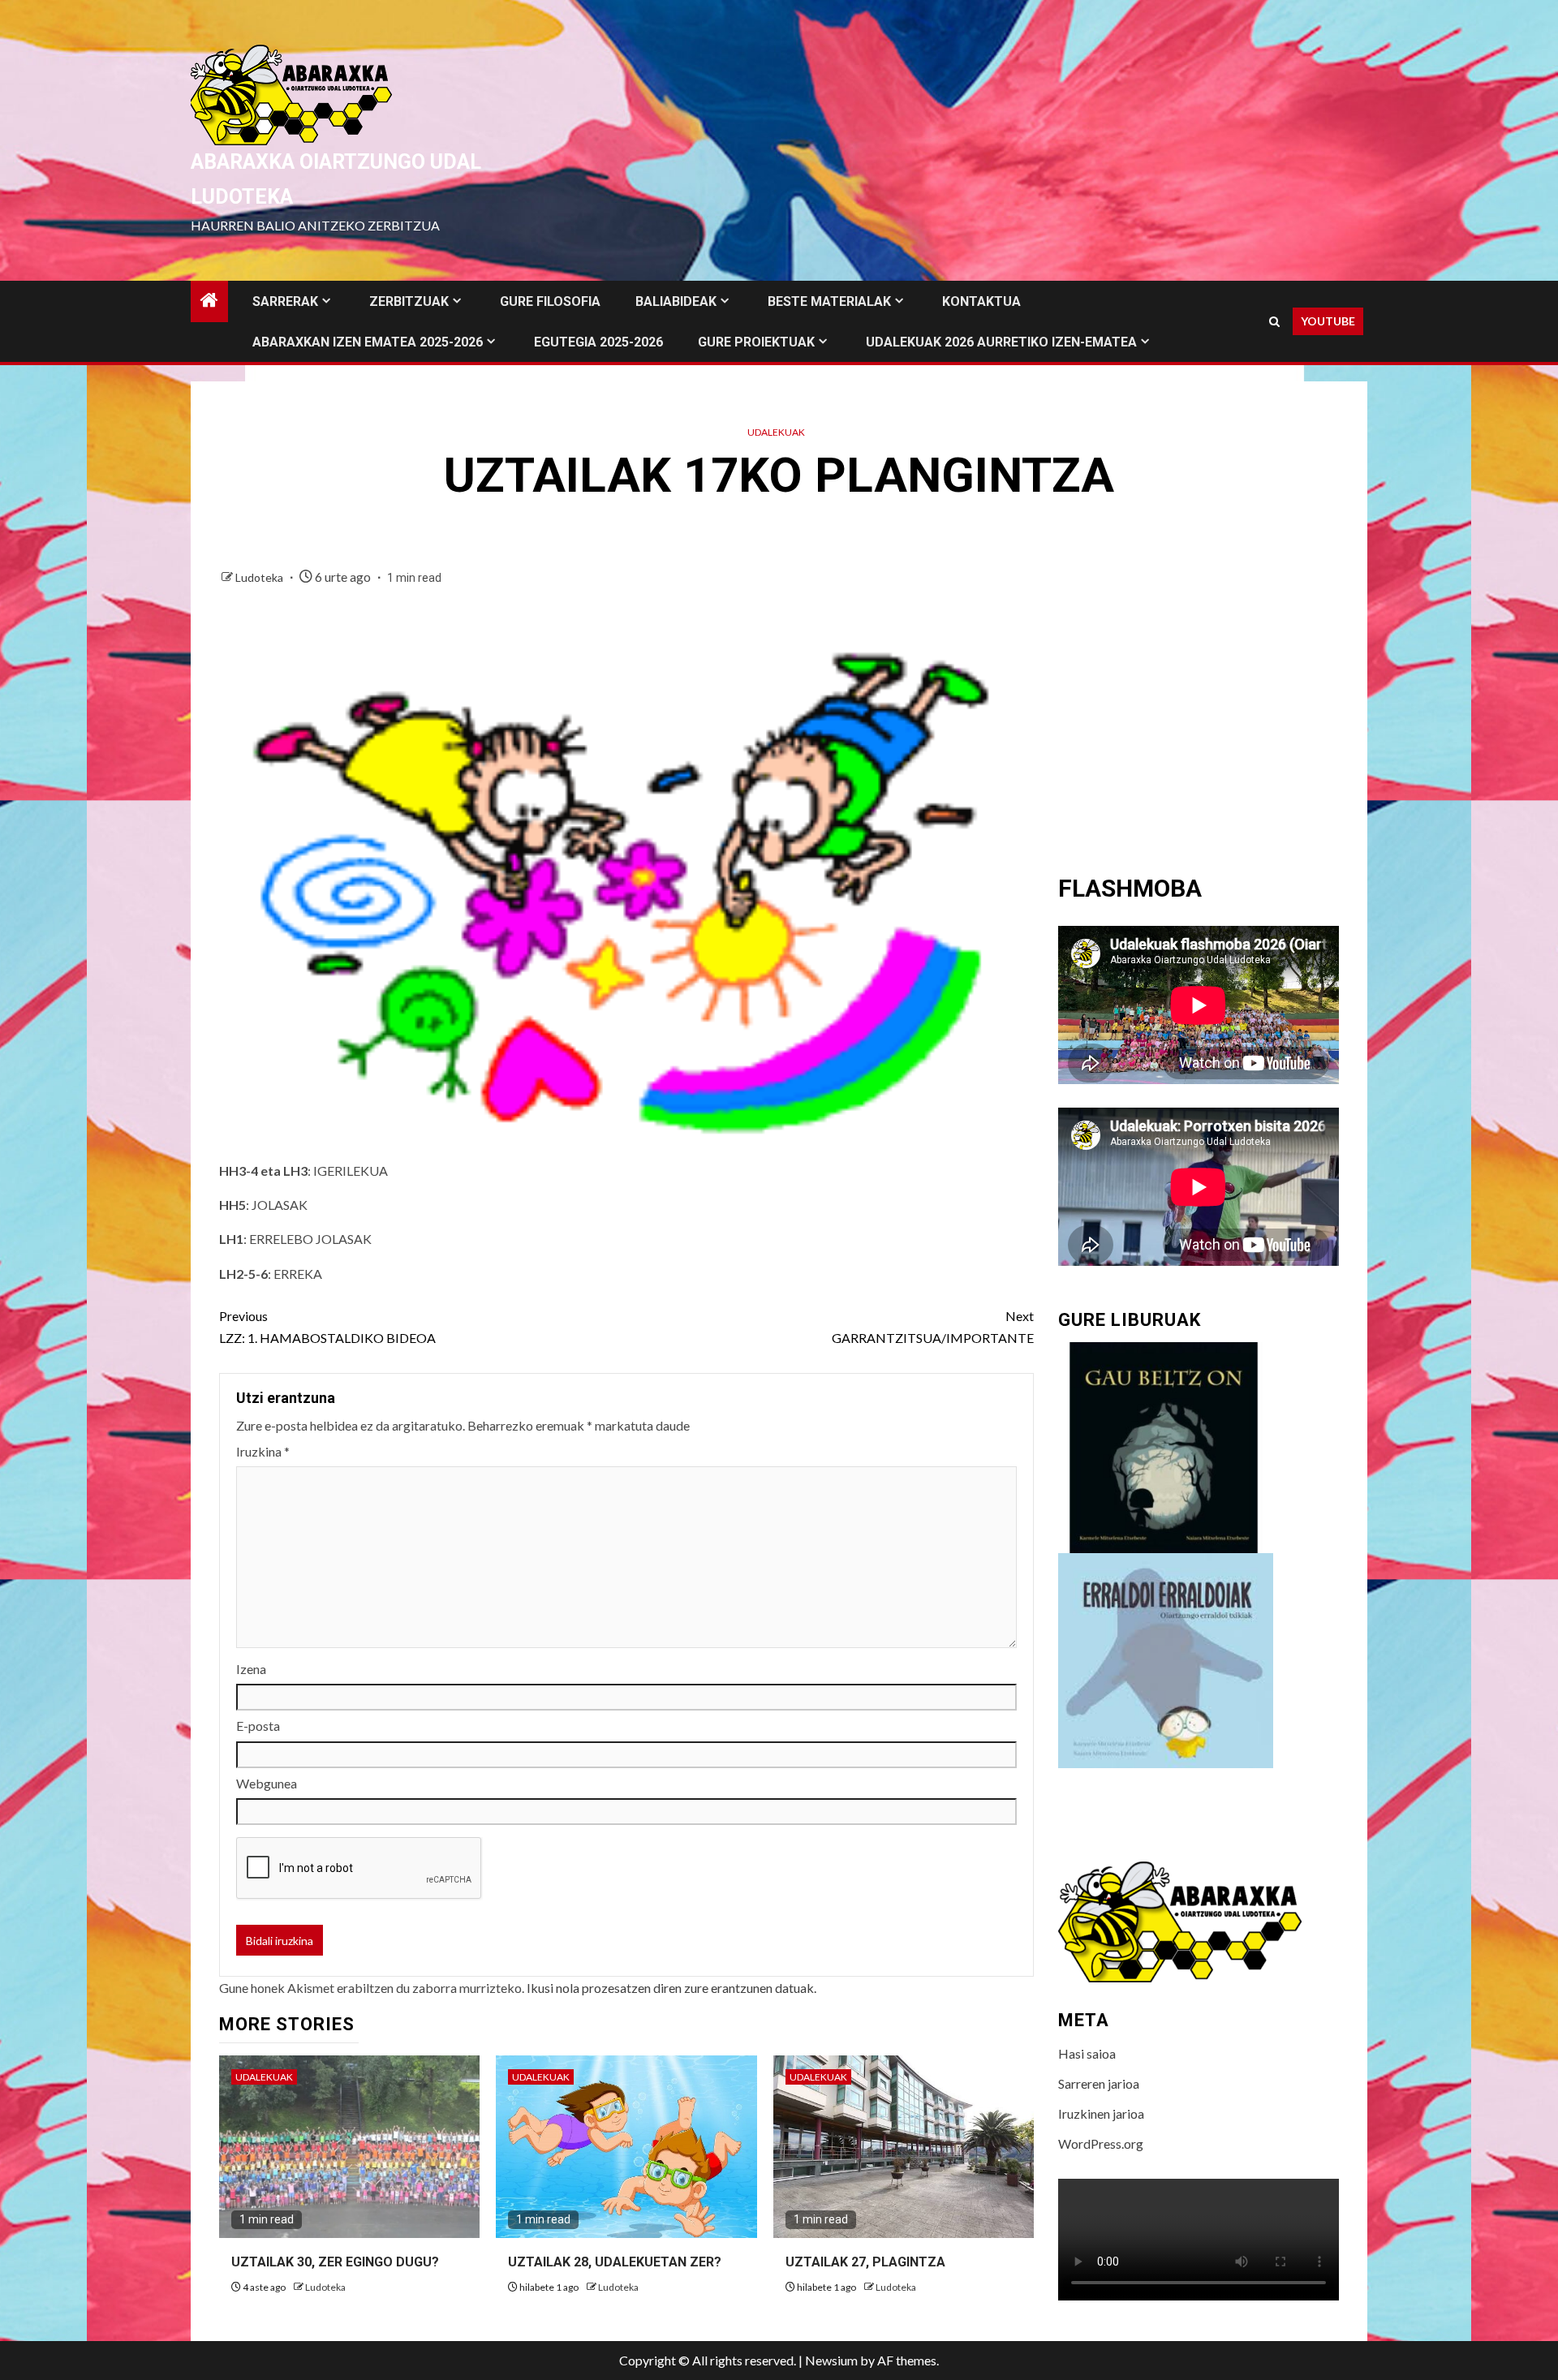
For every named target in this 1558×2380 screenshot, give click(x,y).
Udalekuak (776, 432)
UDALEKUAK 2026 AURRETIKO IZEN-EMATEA (1001, 342)
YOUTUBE (1328, 321)
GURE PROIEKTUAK (756, 342)
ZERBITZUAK (409, 301)
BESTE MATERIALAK (829, 301)
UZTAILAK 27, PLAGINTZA (865, 2262)
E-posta (258, 1726)
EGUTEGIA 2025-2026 (598, 342)
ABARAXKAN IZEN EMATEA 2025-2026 (368, 342)
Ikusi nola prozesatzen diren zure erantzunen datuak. (671, 1988)
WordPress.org (1101, 2143)
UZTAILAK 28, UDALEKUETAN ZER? (615, 2262)
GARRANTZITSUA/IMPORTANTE (933, 1327)
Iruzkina (263, 1451)
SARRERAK (285, 301)
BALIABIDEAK (676, 301)
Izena (251, 1669)
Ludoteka (260, 577)
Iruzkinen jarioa (1101, 2113)
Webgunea (267, 1783)
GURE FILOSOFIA (550, 301)
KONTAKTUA (981, 301)
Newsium (831, 2360)
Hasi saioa (1087, 2053)
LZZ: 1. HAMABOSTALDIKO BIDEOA (327, 1327)
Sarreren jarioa (1099, 2083)
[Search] (1274, 322)
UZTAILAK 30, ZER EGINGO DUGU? (335, 2262)
